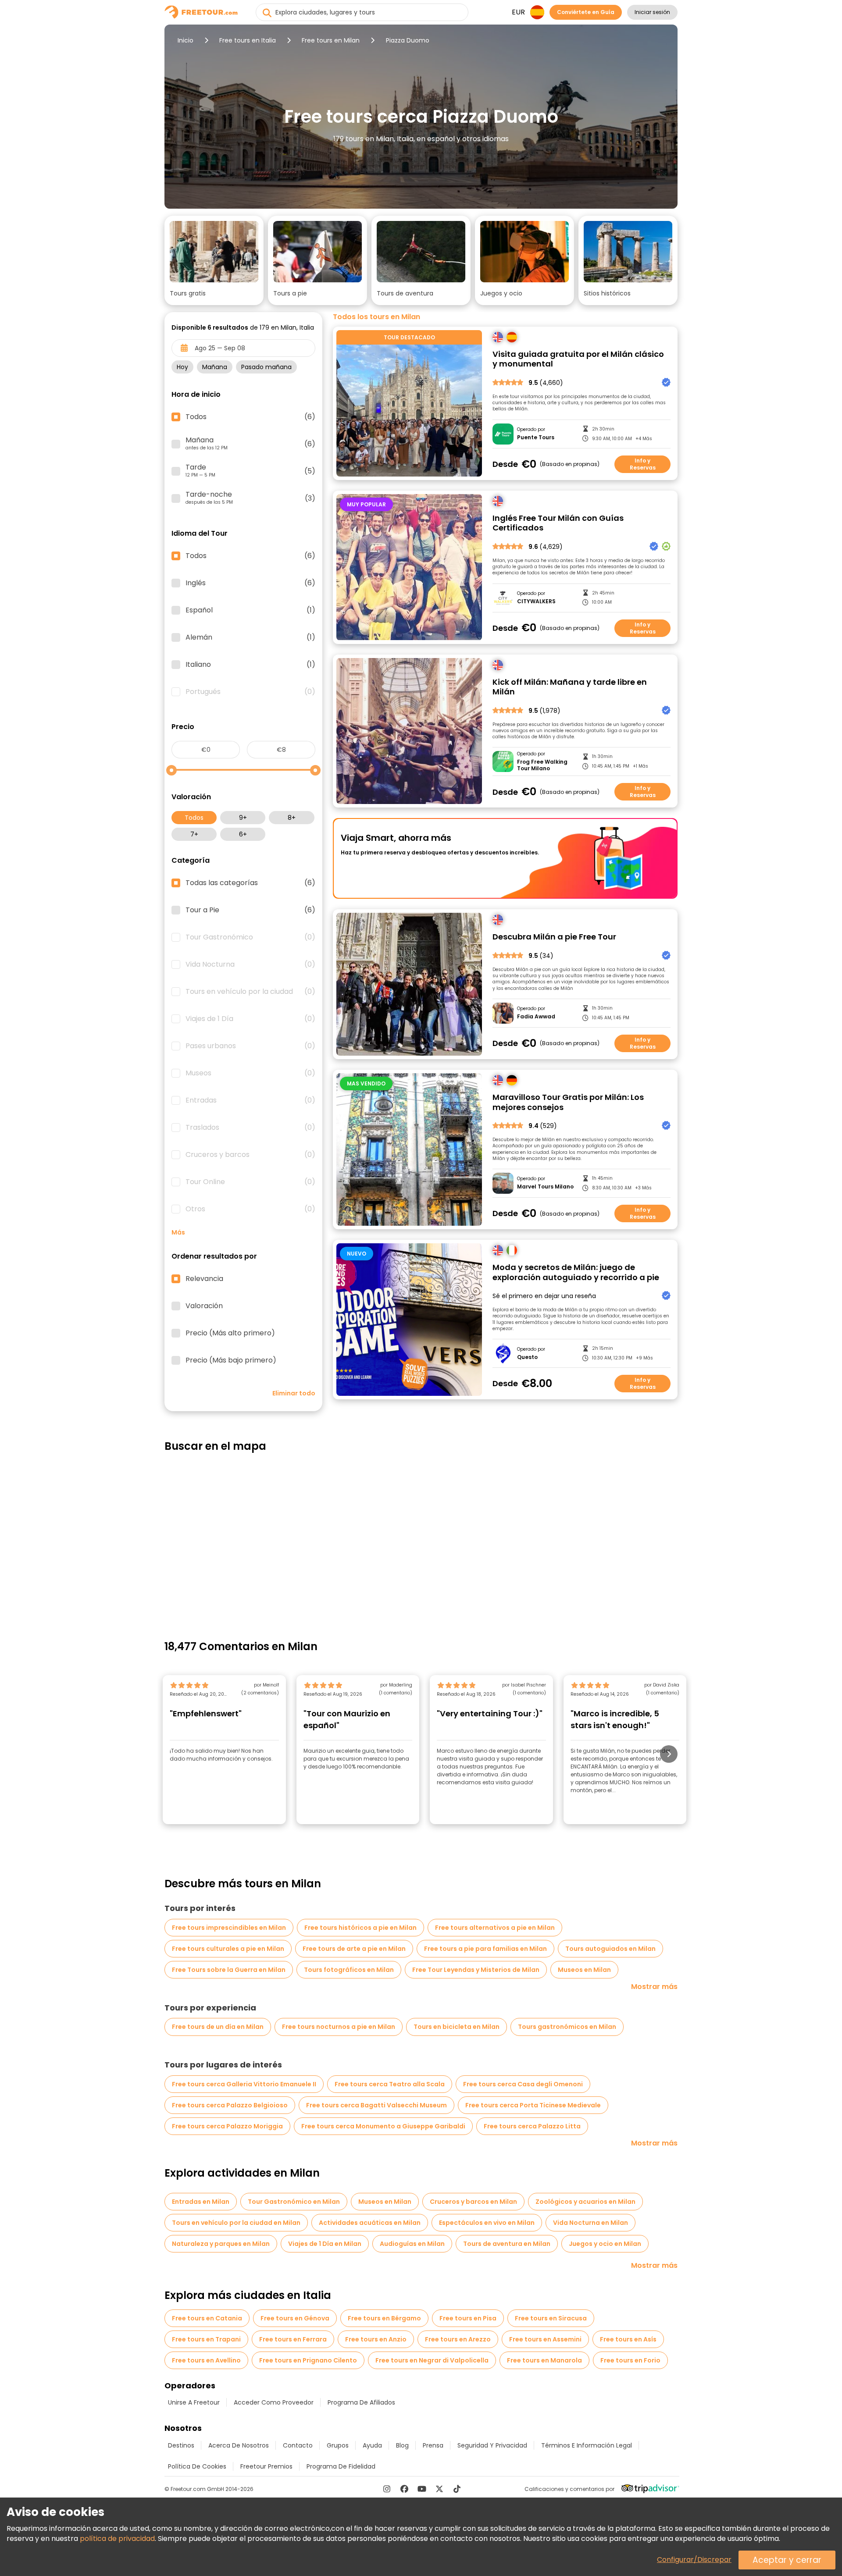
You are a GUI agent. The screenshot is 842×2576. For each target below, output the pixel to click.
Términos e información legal (587, 2445)
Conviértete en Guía (586, 12)
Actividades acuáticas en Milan (370, 2223)
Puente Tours (536, 438)
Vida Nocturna (250, 964)
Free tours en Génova (295, 2318)
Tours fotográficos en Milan (349, 1970)
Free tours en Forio (630, 2360)
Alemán (250, 637)
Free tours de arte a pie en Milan (354, 1949)
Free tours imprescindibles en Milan (229, 1928)
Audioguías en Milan (412, 2244)
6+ (243, 834)
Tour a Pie (250, 910)
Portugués (250, 692)
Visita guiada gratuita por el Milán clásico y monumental (578, 359)
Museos (250, 1073)
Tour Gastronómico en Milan (294, 2202)
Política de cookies (197, 2466)
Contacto (298, 2445)
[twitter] (439, 2489)
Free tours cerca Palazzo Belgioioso (230, 2105)
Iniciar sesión (652, 12)
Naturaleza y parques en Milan (221, 2244)
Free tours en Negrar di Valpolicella (432, 2360)
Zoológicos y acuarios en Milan (585, 2202)
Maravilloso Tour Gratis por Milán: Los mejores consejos (568, 1102)
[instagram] (387, 2489)
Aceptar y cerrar (787, 2560)
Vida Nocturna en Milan (590, 2223)
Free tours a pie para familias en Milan (485, 1949)
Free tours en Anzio (376, 2339)
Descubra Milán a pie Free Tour (554, 937)
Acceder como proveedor (274, 2402)
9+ (243, 818)
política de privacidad (117, 2539)
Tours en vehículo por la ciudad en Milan (236, 2223)
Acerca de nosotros (239, 2445)
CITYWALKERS (536, 601)
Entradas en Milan (201, 2202)
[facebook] (404, 2489)
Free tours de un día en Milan (218, 2027)
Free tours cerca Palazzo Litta (532, 2126)
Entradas (250, 1100)
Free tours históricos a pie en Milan (360, 1928)
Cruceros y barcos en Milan (473, 2202)
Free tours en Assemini (545, 2339)
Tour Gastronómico (250, 937)
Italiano (250, 665)
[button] (214, 260)
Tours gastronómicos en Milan (567, 2027)
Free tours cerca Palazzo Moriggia (227, 2126)
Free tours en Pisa (468, 2318)
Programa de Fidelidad (341, 2466)
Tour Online (250, 1182)
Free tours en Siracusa (551, 2318)
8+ (292, 818)
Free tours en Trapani (206, 2339)
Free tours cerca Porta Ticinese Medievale (533, 2105)
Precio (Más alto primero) (230, 1333)
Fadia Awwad (536, 1017)
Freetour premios (266, 2466)
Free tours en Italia (248, 40)
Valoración (204, 1306)
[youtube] (422, 2489)
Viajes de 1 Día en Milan (325, 2244)
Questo (527, 1357)
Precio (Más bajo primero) (231, 1360)
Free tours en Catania (207, 2318)
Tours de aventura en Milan (507, 2244)
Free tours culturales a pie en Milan (228, 1949)
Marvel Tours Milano (545, 1187)
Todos (194, 818)
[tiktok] (457, 2489)
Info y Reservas (643, 464)
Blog (402, 2445)
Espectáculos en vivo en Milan (487, 2223)
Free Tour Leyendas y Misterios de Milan (476, 1970)
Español (250, 610)
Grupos (338, 2445)
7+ (194, 834)
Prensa (433, 2445)
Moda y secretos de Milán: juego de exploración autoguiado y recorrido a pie (576, 1272)
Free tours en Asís (628, 2339)
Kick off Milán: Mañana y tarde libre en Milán (570, 687)
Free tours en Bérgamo (384, 2318)
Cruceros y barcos (250, 1155)
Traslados (250, 1128)
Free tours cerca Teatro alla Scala (390, 2084)
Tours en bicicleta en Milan (457, 2027)
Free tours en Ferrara (293, 2339)
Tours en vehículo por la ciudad (250, 992)
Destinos (181, 2445)
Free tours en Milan (331, 40)
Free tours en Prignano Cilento (308, 2360)
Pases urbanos (250, 1046)
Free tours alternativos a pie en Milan (495, 1928)
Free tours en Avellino (206, 2360)
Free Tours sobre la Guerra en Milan (229, 1970)
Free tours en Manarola (544, 2360)
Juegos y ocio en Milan (605, 2244)
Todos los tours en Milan (376, 317)
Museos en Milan (584, 1970)
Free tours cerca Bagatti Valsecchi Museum (376, 2105)
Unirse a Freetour (194, 2402)
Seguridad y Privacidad (492, 2445)
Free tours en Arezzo (458, 2339)
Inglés (250, 583)
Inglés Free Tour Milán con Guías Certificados (558, 523)
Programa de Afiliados (361, 2402)
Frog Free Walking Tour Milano (542, 765)
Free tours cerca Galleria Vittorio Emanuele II (244, 2084)
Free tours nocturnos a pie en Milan (339, 2027)
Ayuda (372, 2445)
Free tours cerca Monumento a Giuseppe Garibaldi (383, 2126)
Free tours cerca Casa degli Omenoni (523, 2084)
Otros (250, 1209)
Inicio (186, 40)
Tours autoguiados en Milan (610, 1949)
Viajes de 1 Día (250, 1019)
